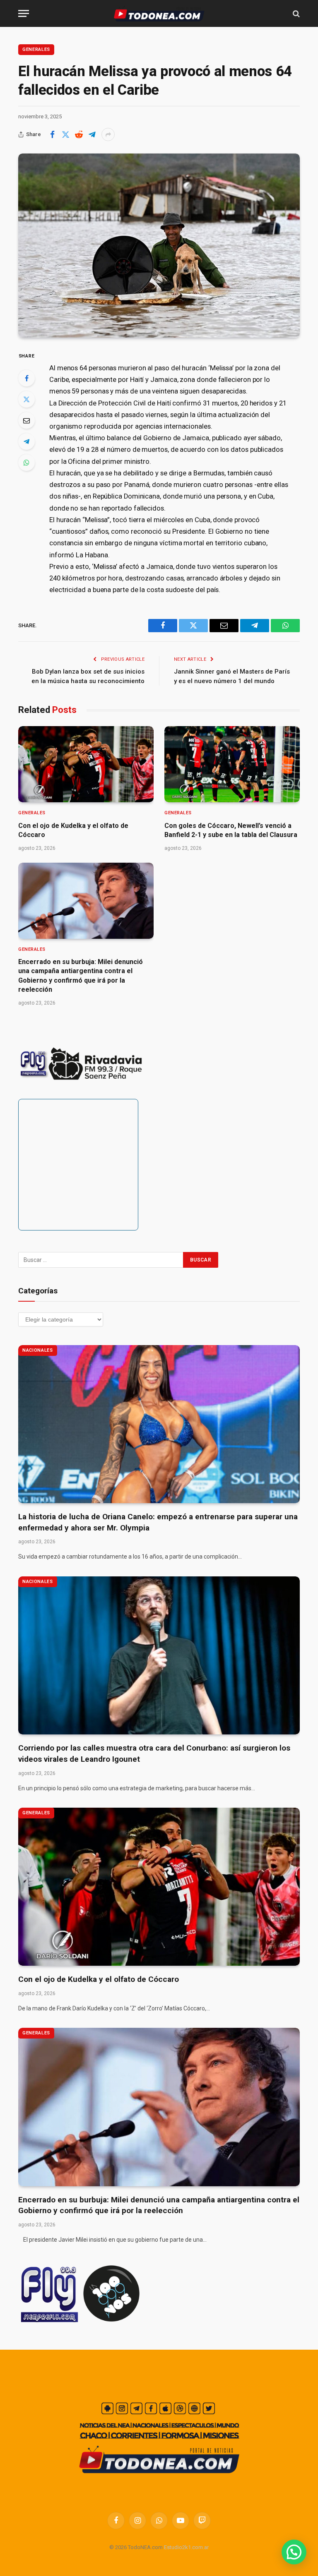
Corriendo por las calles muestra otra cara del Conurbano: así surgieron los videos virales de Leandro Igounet (154, 1753)
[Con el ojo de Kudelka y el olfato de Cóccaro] (86, 764)
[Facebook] (26, 378)
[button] (294, 2552)
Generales (36, 49)
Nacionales (38, 1350)
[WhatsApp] (26, 463)
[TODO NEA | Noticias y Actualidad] (159, 13)
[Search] (295, 13)
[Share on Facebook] (52, 134)
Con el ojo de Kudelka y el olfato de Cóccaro (73, 830)
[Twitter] (26, 399)
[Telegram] (26, 441)
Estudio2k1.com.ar (186, 2547)
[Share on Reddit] (79, 134)
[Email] (26, 420)
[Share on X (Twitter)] (65, 134)
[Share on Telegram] (92, 134)
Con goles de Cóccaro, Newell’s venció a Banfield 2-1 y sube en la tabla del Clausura (231, 830)
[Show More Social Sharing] (108, 134)
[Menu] (24, 13)
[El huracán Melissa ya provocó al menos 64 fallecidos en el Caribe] (159, 245)
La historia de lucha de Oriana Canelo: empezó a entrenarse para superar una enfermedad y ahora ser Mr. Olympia (158, 1522)
